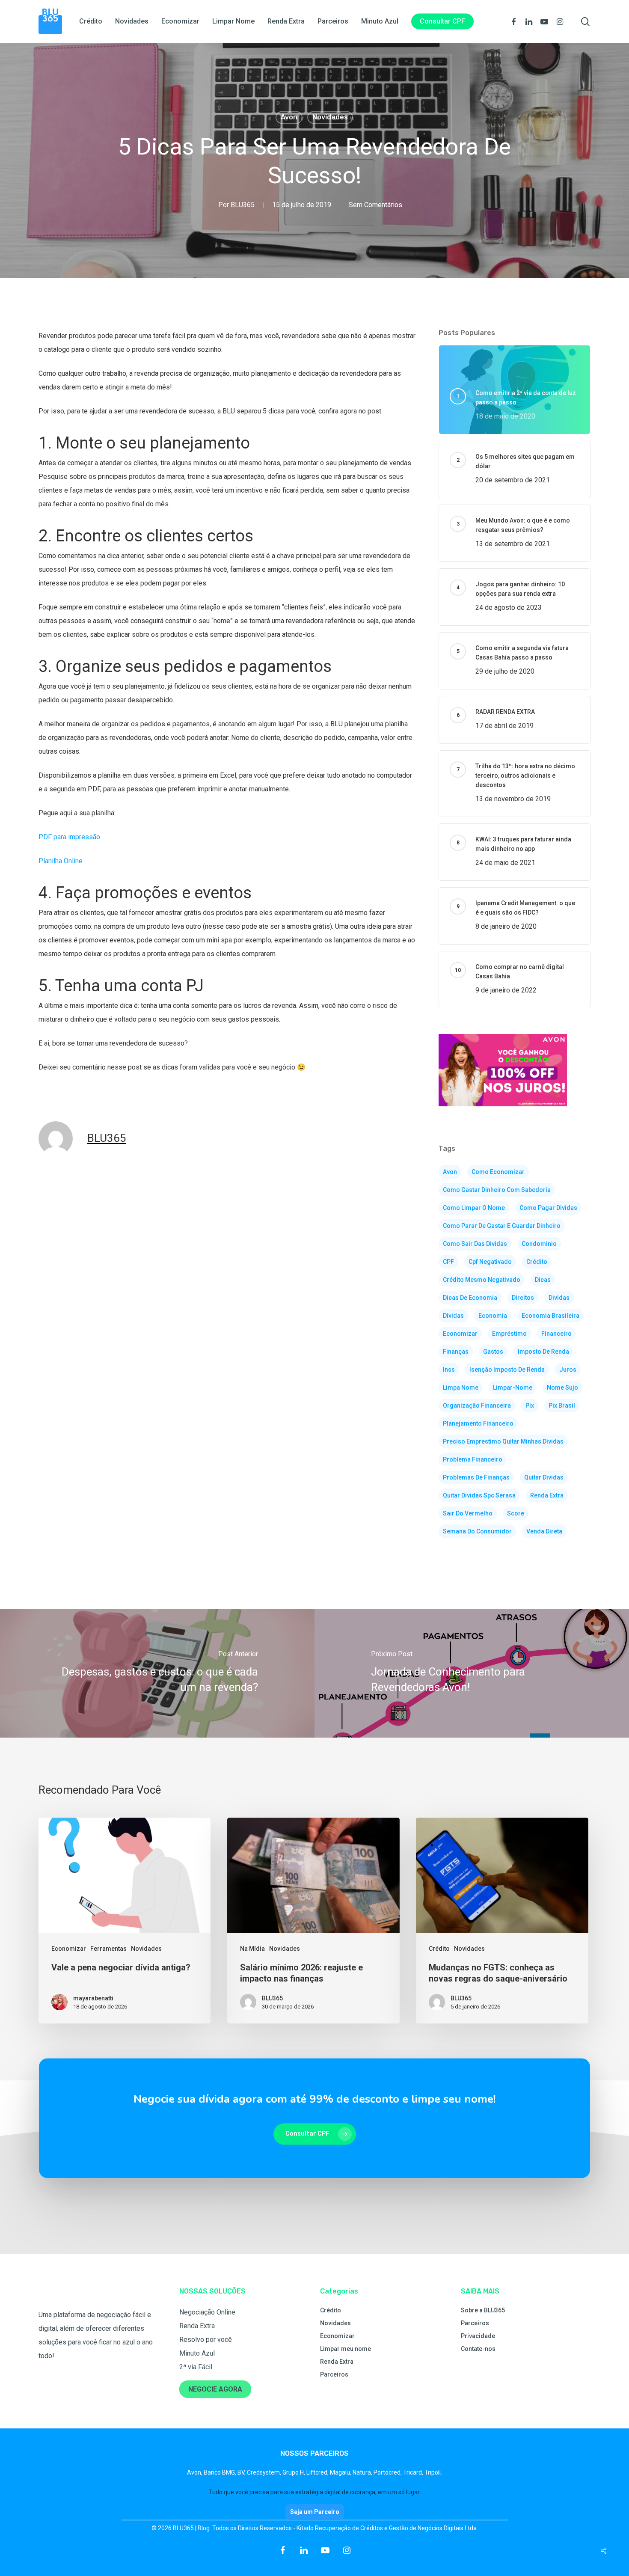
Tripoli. (433, 2472)
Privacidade (478, 2336)
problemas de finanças (476, 1477)
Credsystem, (265, 2472)
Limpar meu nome (346, 2349)
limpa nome (461, 1388)
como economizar (498, 1172)
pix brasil (562, 1405)
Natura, (363, 2472)
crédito (537, 1262)
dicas (543, 1280)
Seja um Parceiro (315, 2512)
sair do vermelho (468, 1513)
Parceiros (334, 2374)
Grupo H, (294, 2472)
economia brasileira (550, 1316)
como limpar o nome (474, 1208)
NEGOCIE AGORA (215, 2389)
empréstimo (509, 1334)
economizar (460, 1334)
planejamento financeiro (478, 1423)
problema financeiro (473, 1459)
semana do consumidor (477, 1531)
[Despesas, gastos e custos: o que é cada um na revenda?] (157, 1673)
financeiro (556, 1334)
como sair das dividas (475, 1244)
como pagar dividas (548, 1208)
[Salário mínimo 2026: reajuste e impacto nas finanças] (313, 1921)
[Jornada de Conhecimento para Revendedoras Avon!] (472, 1673)
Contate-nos (478, 2349)
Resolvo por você (206, 2340)
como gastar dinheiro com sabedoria (497, 1190)
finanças (456, 1352)
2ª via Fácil (196, 2367)
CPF (448, 1262)
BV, (242, 2472)
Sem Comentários (375, 205)
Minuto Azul (197, 2353)
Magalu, (341, 2472)
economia (493, 1316)
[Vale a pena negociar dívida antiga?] (125, 1921)
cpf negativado (490, 1262)
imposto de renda (543, 1352)
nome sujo (562, 1388)
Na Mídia (252, 1949)
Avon (289, 117)
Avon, (195, 2472)
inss (449, 1370)
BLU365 (243, 205)
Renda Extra (197, 2326)
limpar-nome (513, 1388)
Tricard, (414, 2472)
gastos (493, 1352)
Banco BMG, (221, 2472)
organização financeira (477, 1405)
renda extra (547, 1495)
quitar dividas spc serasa (479, 1495)
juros (568, 1370)
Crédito (439, 1949)
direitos (523, 1298)
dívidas (453, 1316)
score (516, 1513)
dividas (559, 1298)
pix (530, 1405)
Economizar (69, 1949)
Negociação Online (207, 2312)
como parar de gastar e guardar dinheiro (502, 1226)
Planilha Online (61, 861)
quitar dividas (544, 1477)
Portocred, (388, 2472)
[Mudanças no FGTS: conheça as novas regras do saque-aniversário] (502, 1921)
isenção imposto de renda (507, 1370)
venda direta (544, 1531)
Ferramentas (108, 1949)
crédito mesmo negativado (482, 1280)
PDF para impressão (69, 837)
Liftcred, (318, 2472)
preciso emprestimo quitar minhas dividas (503, 1441)
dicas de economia (470, 1298)
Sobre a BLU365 (483, 2310)
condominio (539, 1244)
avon (450, 1172)
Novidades (330, 117)
